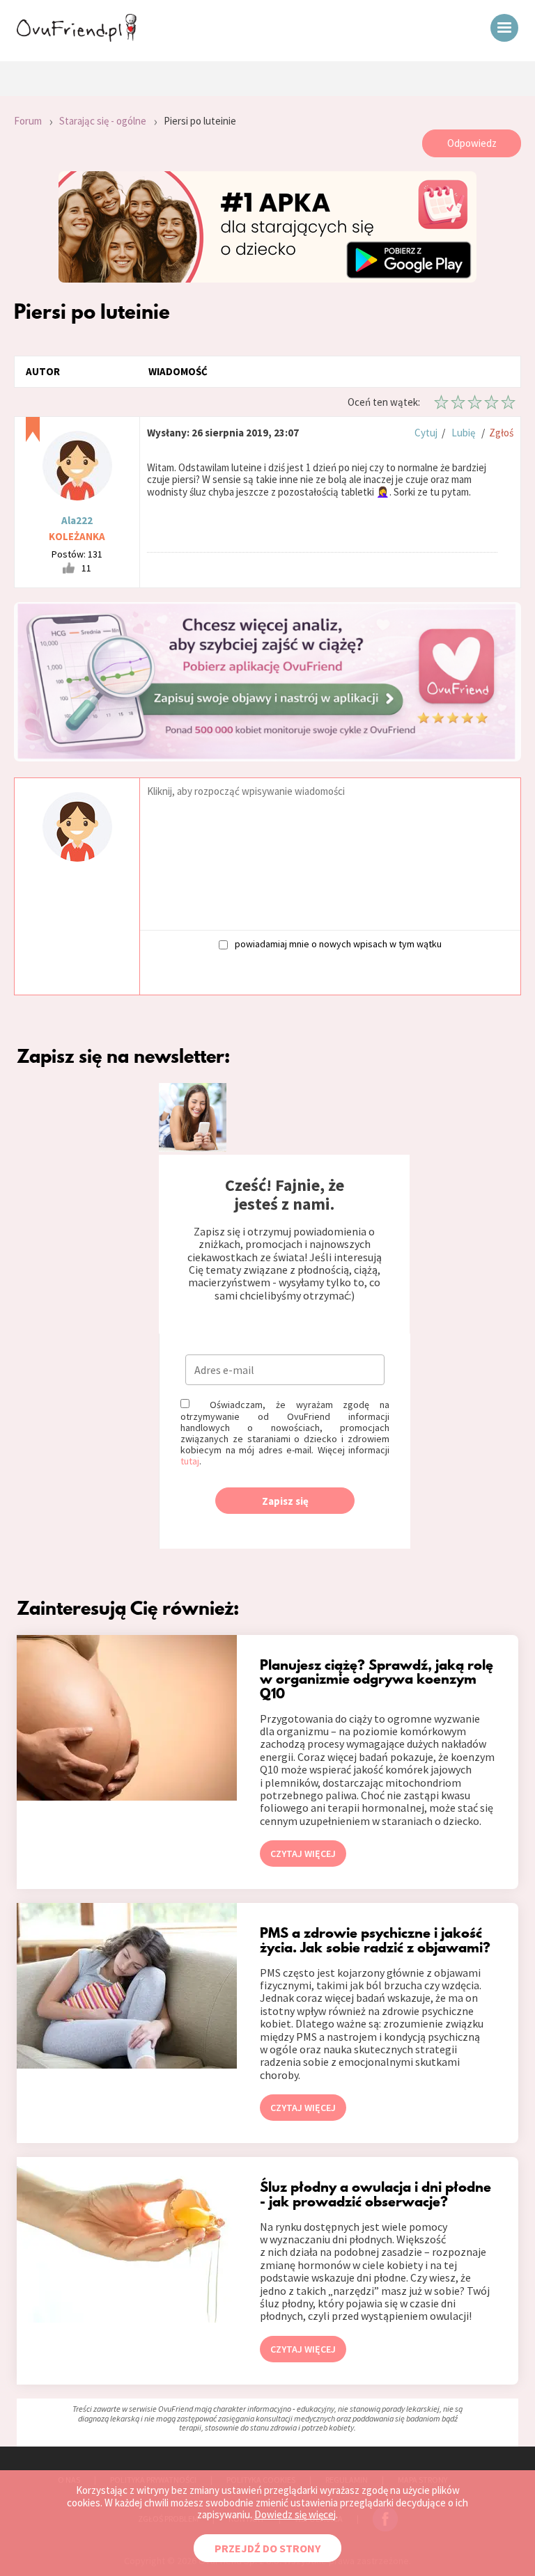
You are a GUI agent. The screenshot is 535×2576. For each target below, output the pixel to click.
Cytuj (426, 433)
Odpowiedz (472, 143)
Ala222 (77, 520)
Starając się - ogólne (103, 121)
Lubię (463, 433)
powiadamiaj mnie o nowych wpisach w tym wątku (338, 943)
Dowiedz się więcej (295, 2514)
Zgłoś (501, 433)
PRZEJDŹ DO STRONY (267, 2548)
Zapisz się (285, 1501)
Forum (28, 121)
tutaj (190, 1461)
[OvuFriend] (77, 38)
